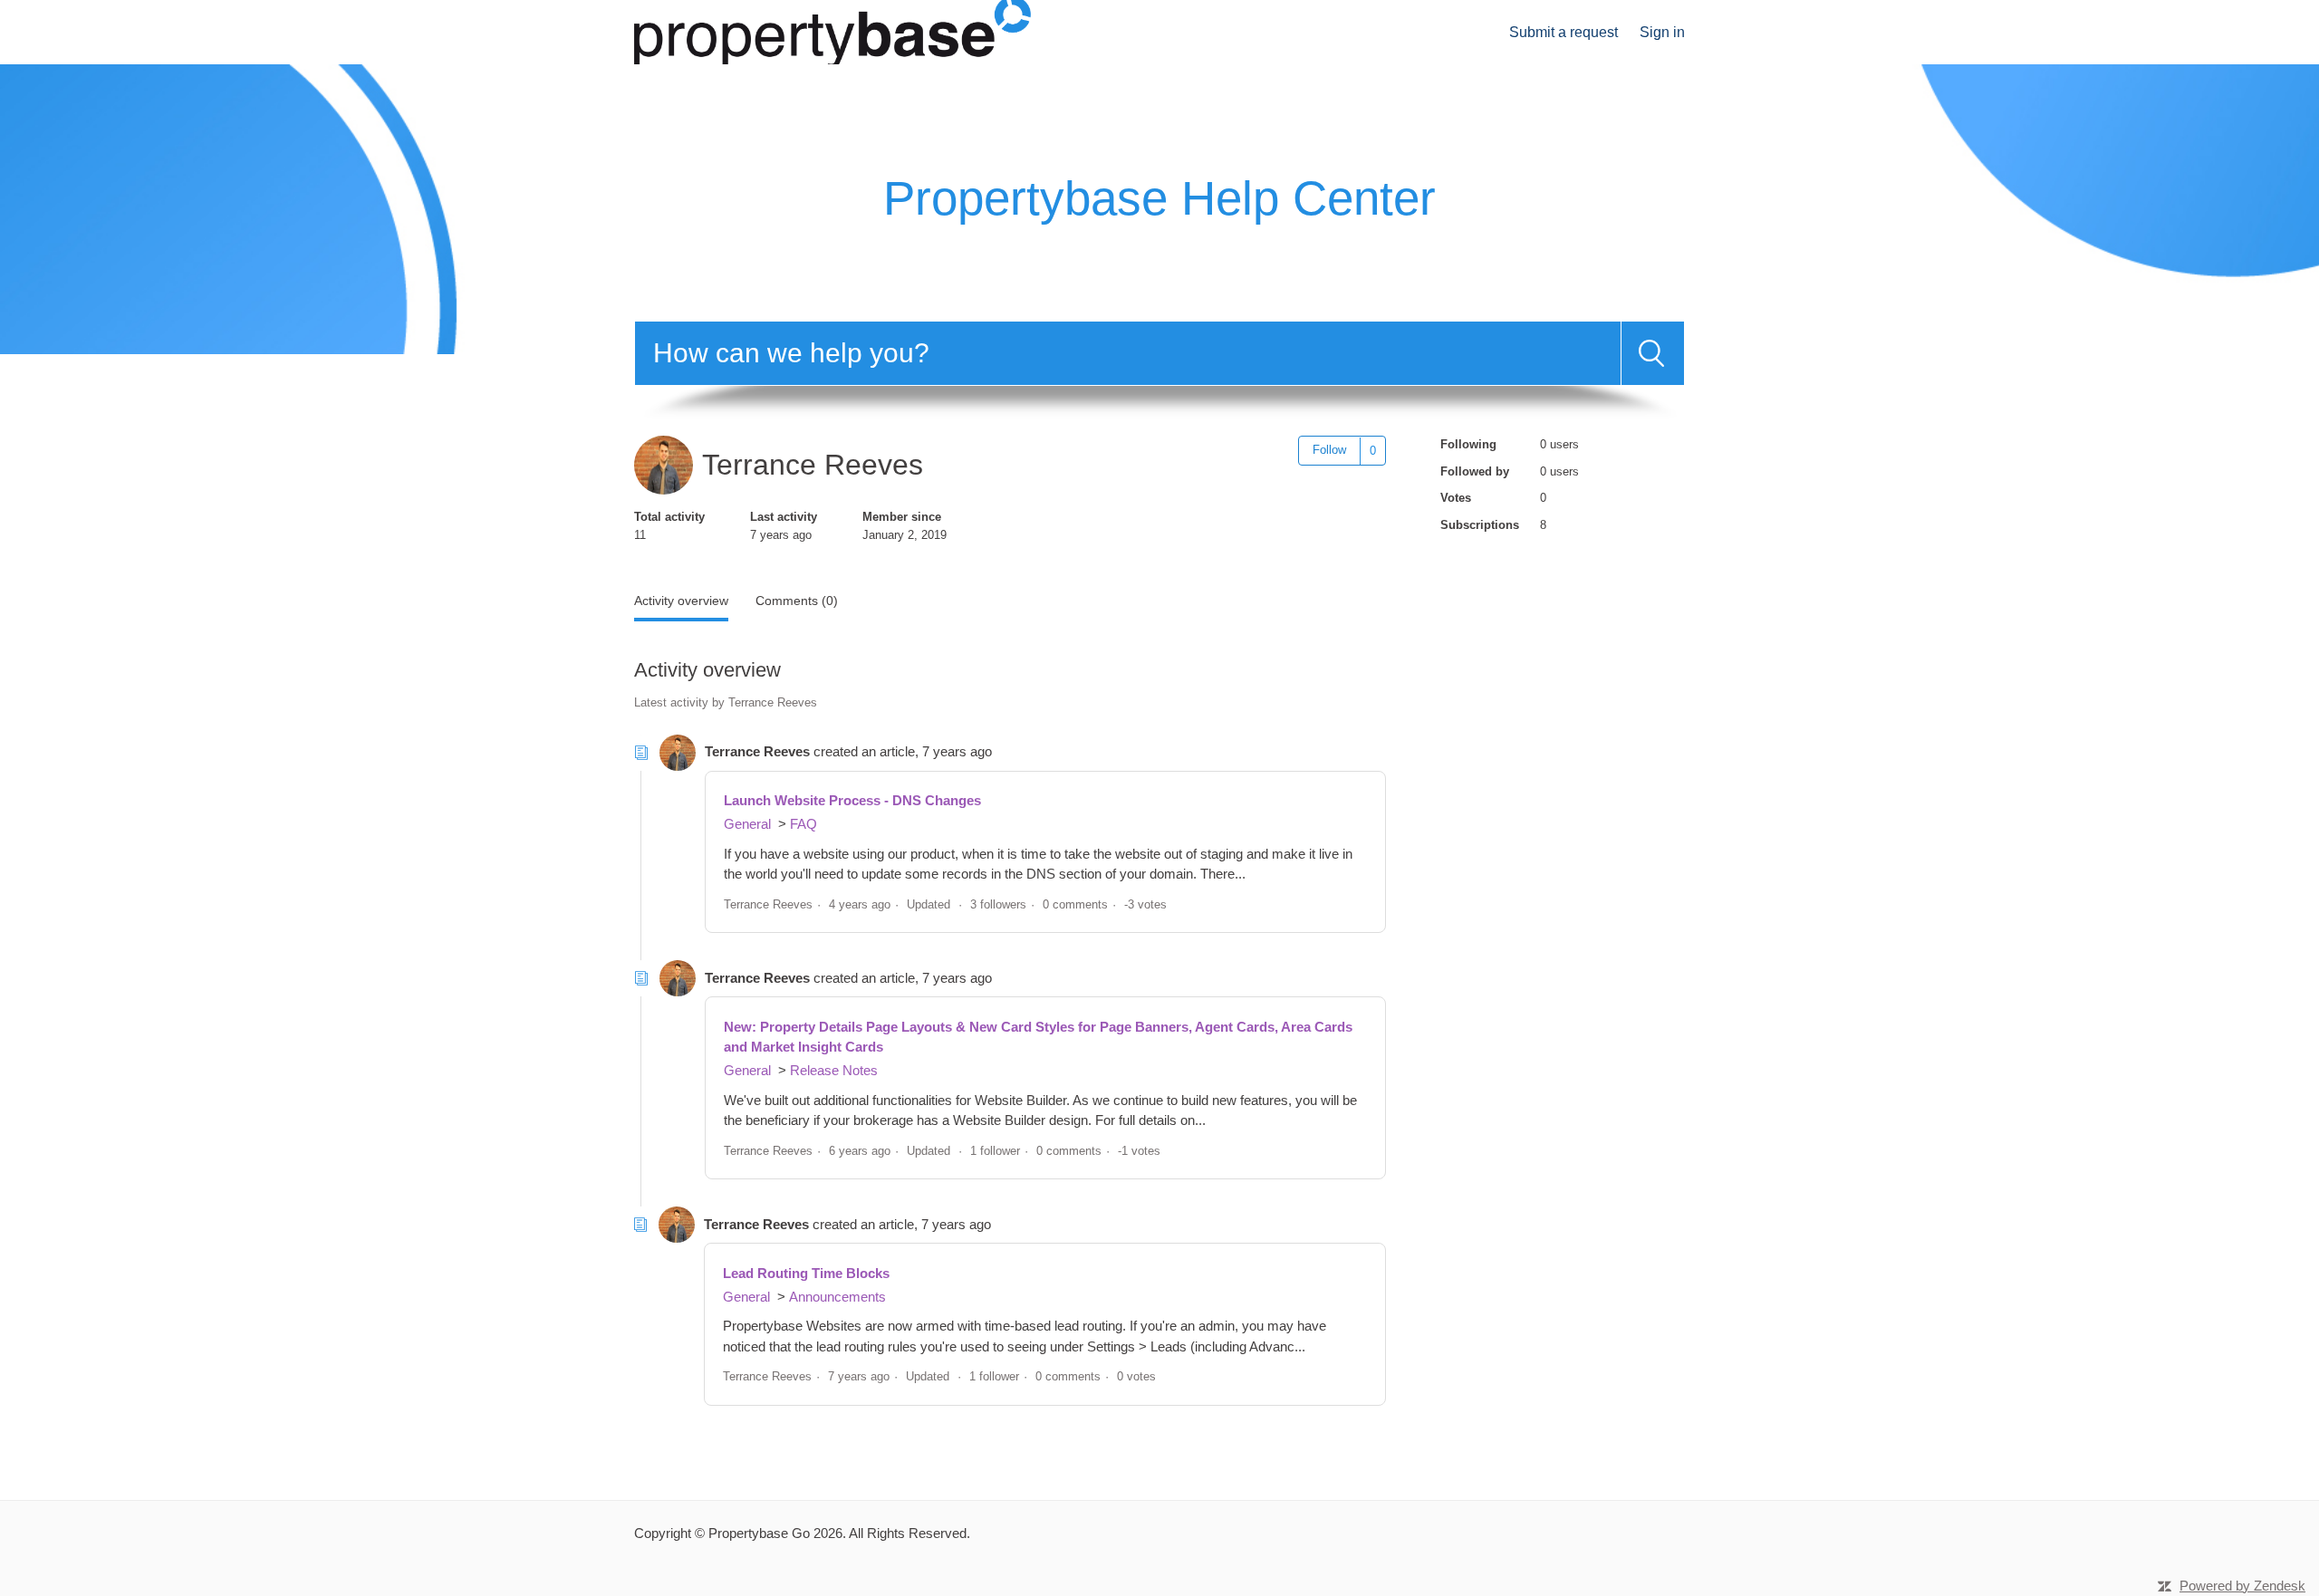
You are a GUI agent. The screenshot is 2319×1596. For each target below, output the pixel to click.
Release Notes (834, 1070)
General (747, 824)
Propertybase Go (759, 1533)
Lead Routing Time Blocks (806, 1273)
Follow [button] (1329, 450)
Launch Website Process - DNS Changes (852, 800)
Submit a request (1564, 32)
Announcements (837, 1297)
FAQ (803, 824)
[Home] (832, 30)
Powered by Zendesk (2242, 1586)
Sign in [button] (1662, 32)
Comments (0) (797, 601)
